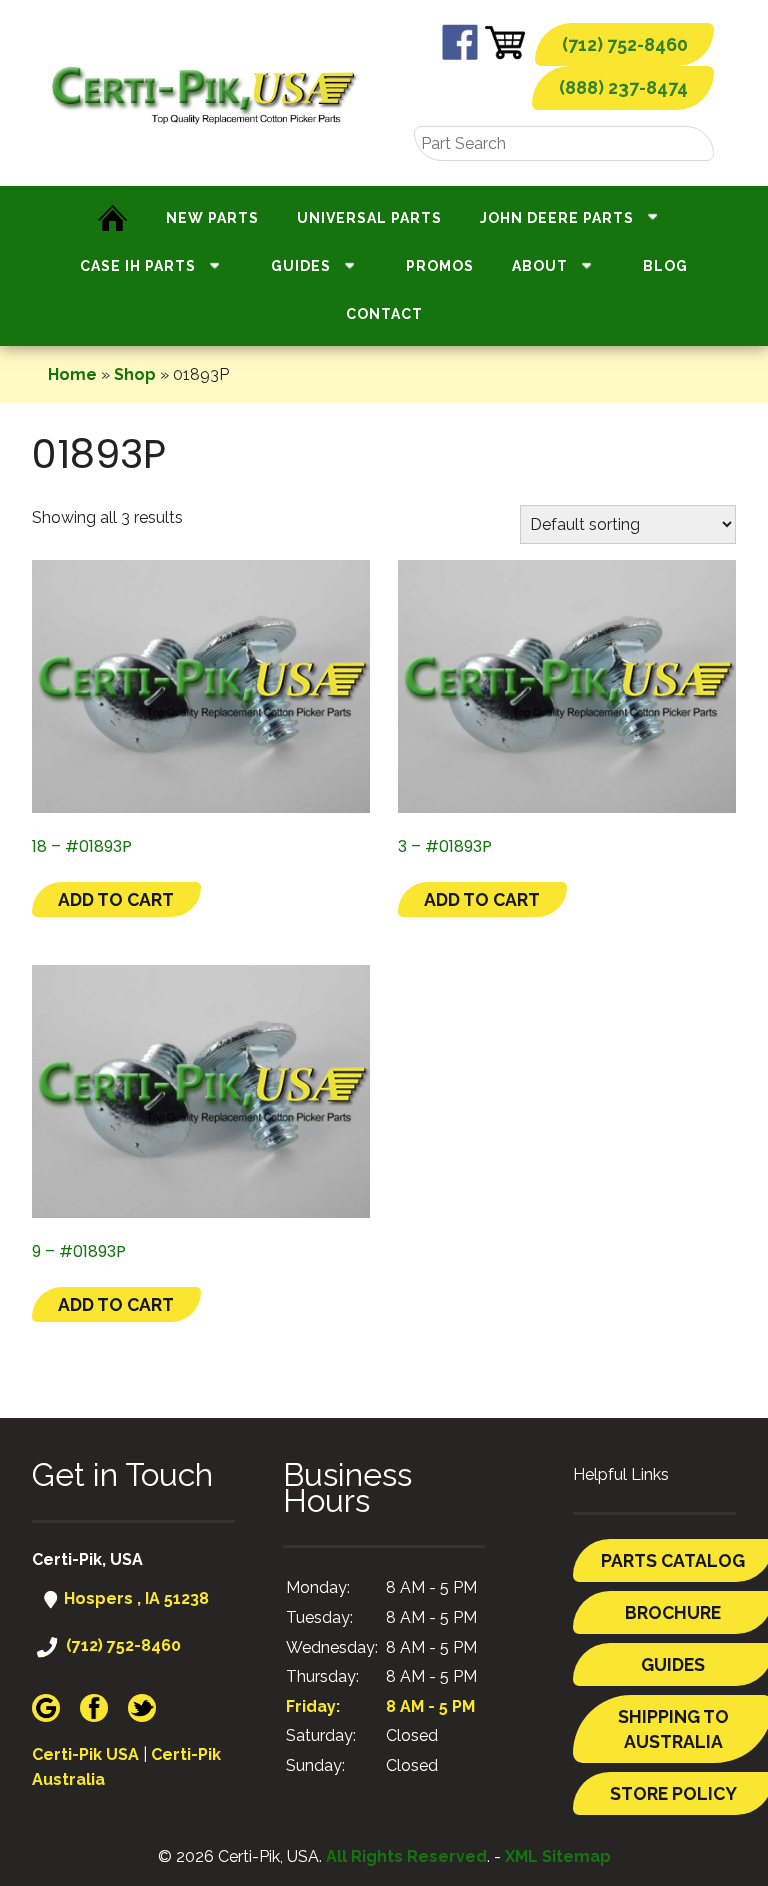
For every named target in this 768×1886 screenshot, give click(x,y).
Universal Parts (369, 218)
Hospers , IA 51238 (134, 1598)
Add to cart (116, 899)
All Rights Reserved (406, 1856)
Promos (440, 266)
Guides (301, 266)
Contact (384, 314)
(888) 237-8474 (623, 87)
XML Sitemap (558, 1856)
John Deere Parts (557, 218)
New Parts (212, 218)
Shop (135, 374)
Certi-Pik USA (85, 1754)
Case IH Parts (138, 266)
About (540, 266)
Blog (665, 266)
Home (72, 374)
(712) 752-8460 (625, 44)
